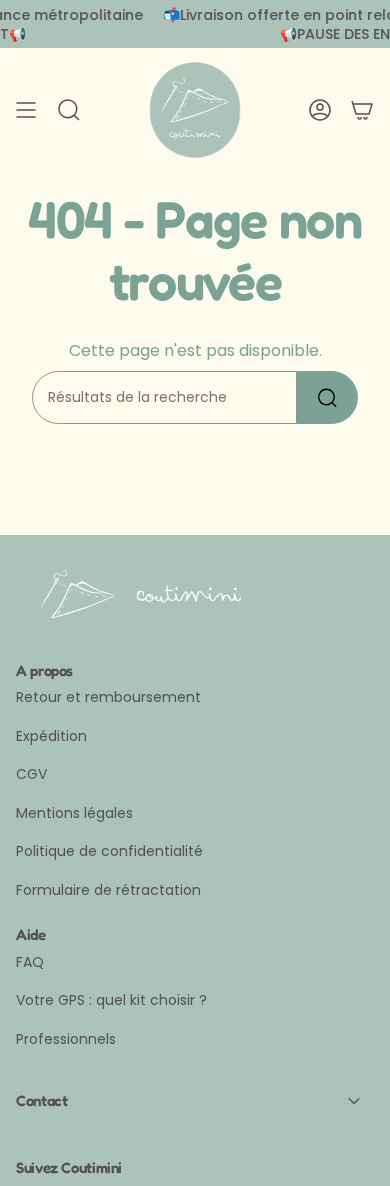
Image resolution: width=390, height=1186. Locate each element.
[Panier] (362, 110)
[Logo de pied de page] (146, 591)
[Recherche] (327, 397)
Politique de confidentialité (109, 851)
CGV (31, 774)
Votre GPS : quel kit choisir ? (111, 1000)
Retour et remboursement (108, 697)
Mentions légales (74, 813)
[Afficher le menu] (26, 110)
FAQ (30, 962)
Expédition (51, 736)
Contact (41, 1100)
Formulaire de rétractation (108, 890)
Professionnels (66, 1039)
